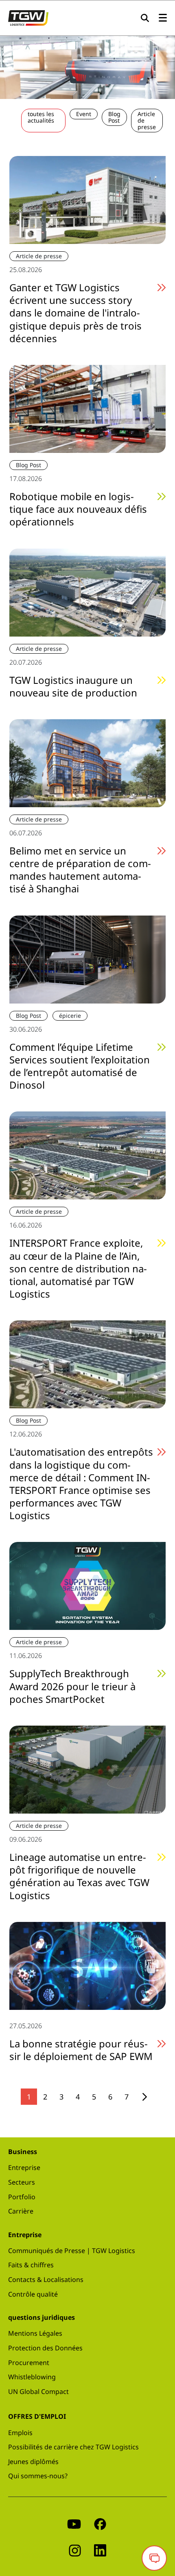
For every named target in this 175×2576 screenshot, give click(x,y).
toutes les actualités (41, 117)
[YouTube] (74, 2523)
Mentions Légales (35, 2333)
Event (84, 114)
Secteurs (22, 2182)
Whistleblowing (32, 2377)
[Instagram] (75, 2550)
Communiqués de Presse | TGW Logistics (72, 2251)
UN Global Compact (38, 2392)
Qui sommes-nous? (38, 2476)
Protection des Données (45, 2348)
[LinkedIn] (100, 2550)
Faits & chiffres (31, 2265)
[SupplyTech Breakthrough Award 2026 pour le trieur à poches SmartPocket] (87, 1585)
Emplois (20, 2433)
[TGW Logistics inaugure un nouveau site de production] (87, 591)
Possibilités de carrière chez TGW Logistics (73, 2447)
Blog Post (114, 117)
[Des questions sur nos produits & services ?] (154, 2558)
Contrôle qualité (33, 2294)
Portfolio (22, 2197)
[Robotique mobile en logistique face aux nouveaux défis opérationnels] (87, 408)
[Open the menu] (163, 18)
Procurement (29, 2363)
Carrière (21, 2211)
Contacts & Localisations (46, 2280)
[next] (145, 2097)
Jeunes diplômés (33, 2462)
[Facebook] (100, 2523)
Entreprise (24, 2168)
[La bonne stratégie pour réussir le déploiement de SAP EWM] (87, 1965)
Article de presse (147, 120)
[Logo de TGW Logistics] (28, 17)
